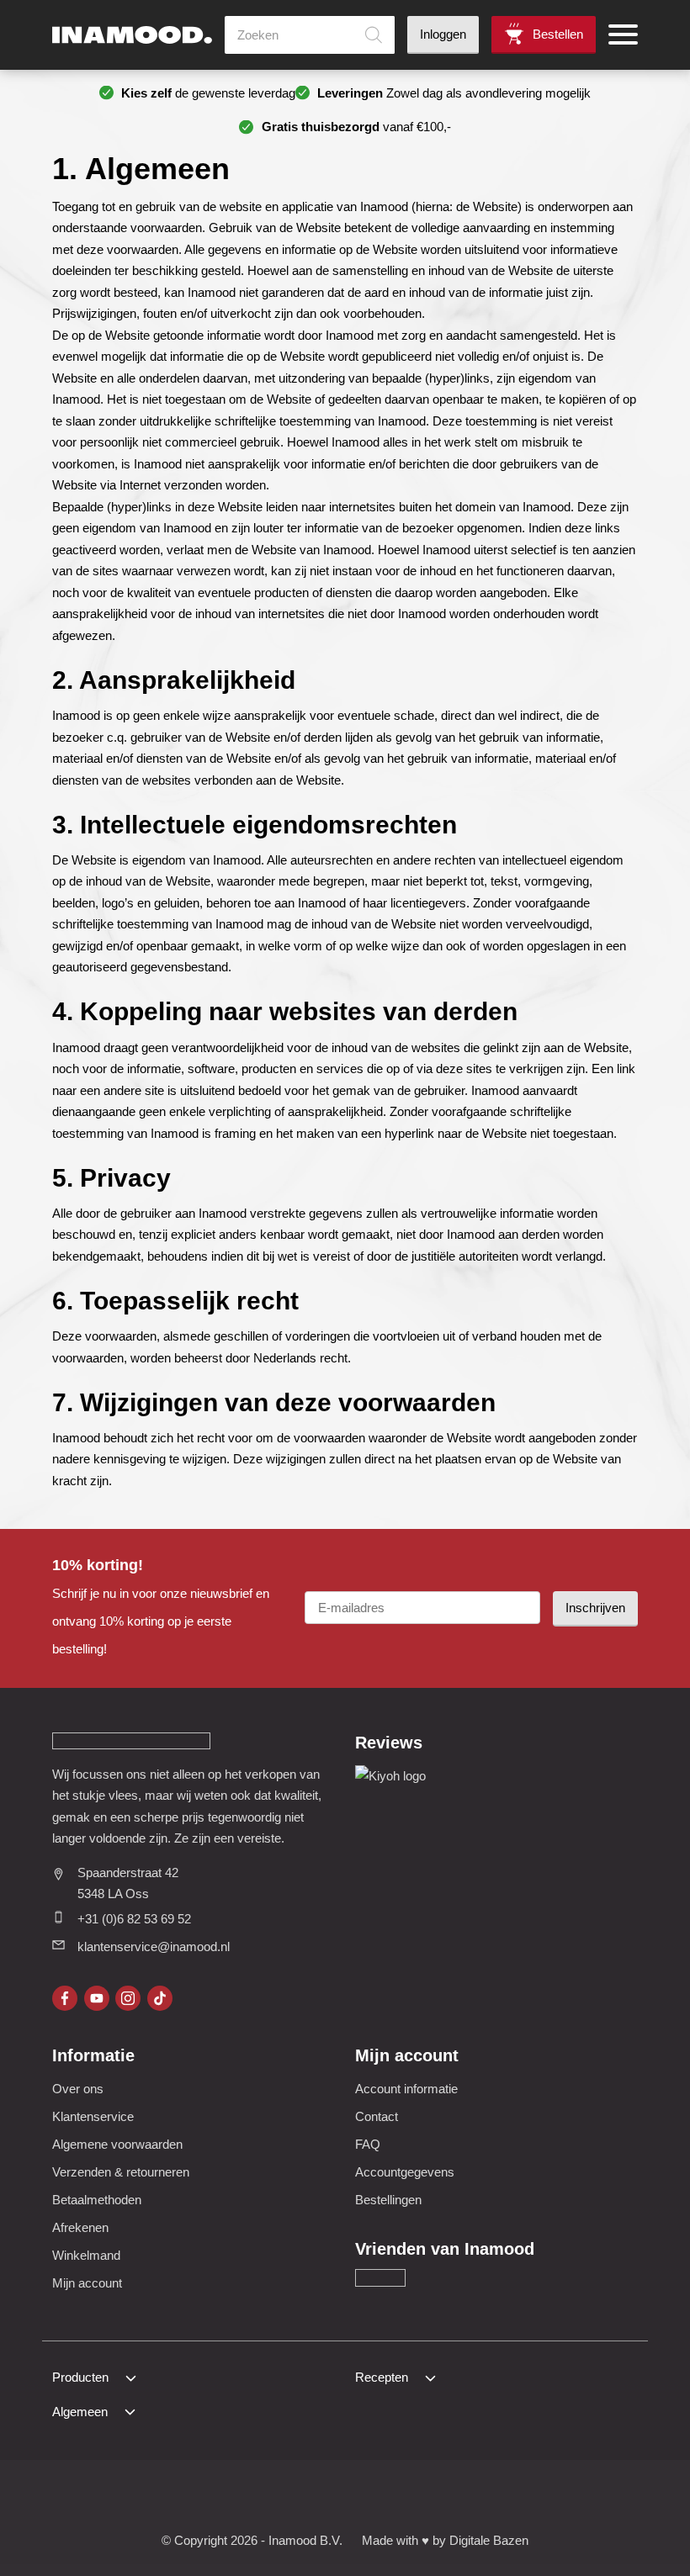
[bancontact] (324, 2498)
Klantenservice (93, 2116)
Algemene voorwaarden (117, 2144)
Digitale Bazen (489, 2540)
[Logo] (132, 35)
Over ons (78, 2089)
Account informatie (406, 2089)
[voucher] (448, 2498)
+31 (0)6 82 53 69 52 (134, 1919)
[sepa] (407, 2498)
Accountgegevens (405, 2172)
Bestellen (558, 34)
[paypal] (366, 2498)
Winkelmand (86, 2255)
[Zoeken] (374, 35)
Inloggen (443, 34)
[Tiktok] (160, 1998)
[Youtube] (97, 1998)
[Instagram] (128, 1998)
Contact (377, 2116)
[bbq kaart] (488, 2498)
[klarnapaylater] (243, 2498)
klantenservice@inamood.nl (154, 1947)
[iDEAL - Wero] (202, 2498)
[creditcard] (284, 2498)
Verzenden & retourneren (121, 2172)
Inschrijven (595, 1608)
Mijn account (87, 2283)
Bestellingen (388, 2200)
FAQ (368, 2144)
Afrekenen (80, 2227)
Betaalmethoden (97, 2200)
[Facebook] (65, 1998)
